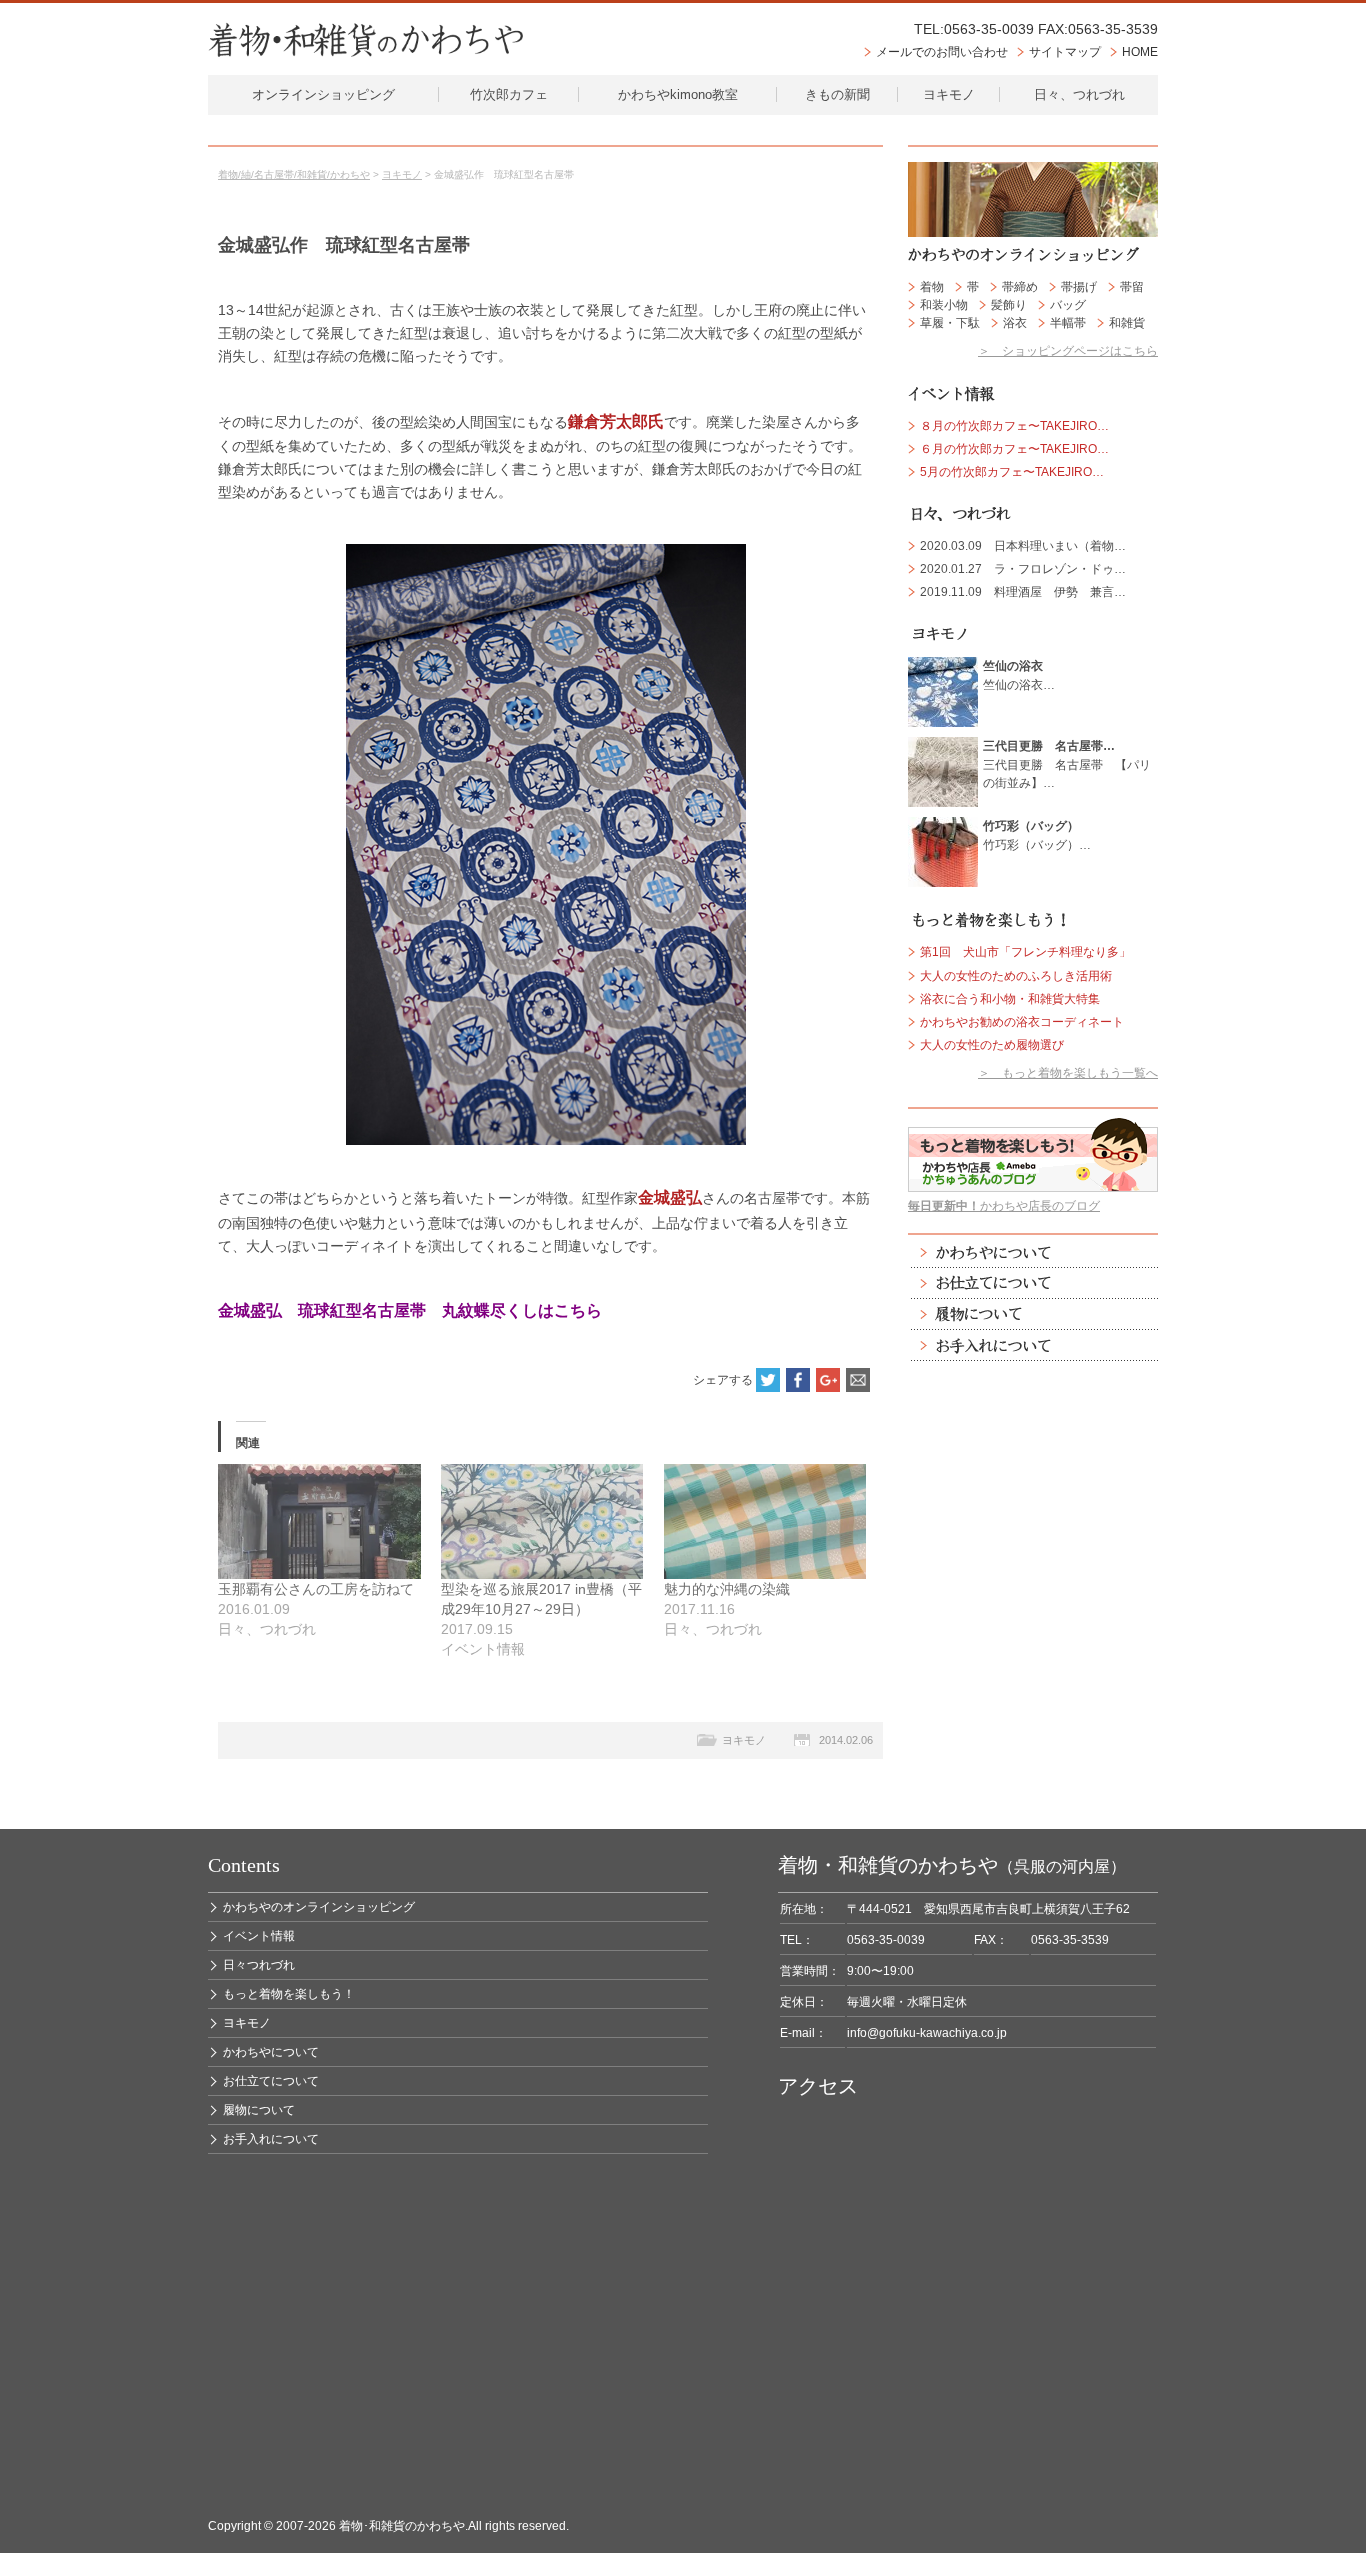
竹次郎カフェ (509, 94)
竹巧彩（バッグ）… (1037, 835)
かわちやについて (1033, 1252)
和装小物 (944, 305)
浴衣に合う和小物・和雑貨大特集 (1010, 999)
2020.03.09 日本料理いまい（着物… (1023, 546)
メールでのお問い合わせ (942, 52)
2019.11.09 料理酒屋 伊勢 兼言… (1023, 592)
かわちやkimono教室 (678, 94)
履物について (1033, 1314)
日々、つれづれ (1079, 94)
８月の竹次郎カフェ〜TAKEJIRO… (1014, 426)
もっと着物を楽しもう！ (289, 1994)
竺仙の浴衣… (1019, 675)
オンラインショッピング (323, 94)
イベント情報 (259, 1936)
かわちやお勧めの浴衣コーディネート (1022, 1022)
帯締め (1020, 287)
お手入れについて (1033, 1345)
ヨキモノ (949, 94)
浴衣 (1015, 323)
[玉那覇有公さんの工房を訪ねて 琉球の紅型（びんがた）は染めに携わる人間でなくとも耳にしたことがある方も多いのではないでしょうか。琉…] (319, 1522)
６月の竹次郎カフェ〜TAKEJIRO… (1014, 449)
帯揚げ (1079, 287)
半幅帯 (1068, 323)
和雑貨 (1127, 323)
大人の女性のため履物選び (992, 1045)
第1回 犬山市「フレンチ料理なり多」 (1025, 952)
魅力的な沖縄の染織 (727, 1589)
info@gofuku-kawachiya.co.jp (927, 2033)
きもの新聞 (837, 94)
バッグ (1068, 305)
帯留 (1132, 287)
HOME (1140, 52)
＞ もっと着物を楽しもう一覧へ (1068, 1073)
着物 (932, 287)
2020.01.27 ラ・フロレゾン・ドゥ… (1023, 569)
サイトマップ (1065, 52)
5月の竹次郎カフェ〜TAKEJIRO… (1012, 472)
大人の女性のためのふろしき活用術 (1016, 976)
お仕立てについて (1033, 1283)
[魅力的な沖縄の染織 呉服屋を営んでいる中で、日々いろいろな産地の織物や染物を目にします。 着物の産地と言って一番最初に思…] (765, 1522)
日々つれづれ (259, 1965)
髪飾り (1009, 305)
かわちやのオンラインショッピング (319, 1907)
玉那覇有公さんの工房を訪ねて (316, 1589)
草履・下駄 (950, 323)
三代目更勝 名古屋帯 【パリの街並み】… (1067, 764)
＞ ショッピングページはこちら (1068, 351)
